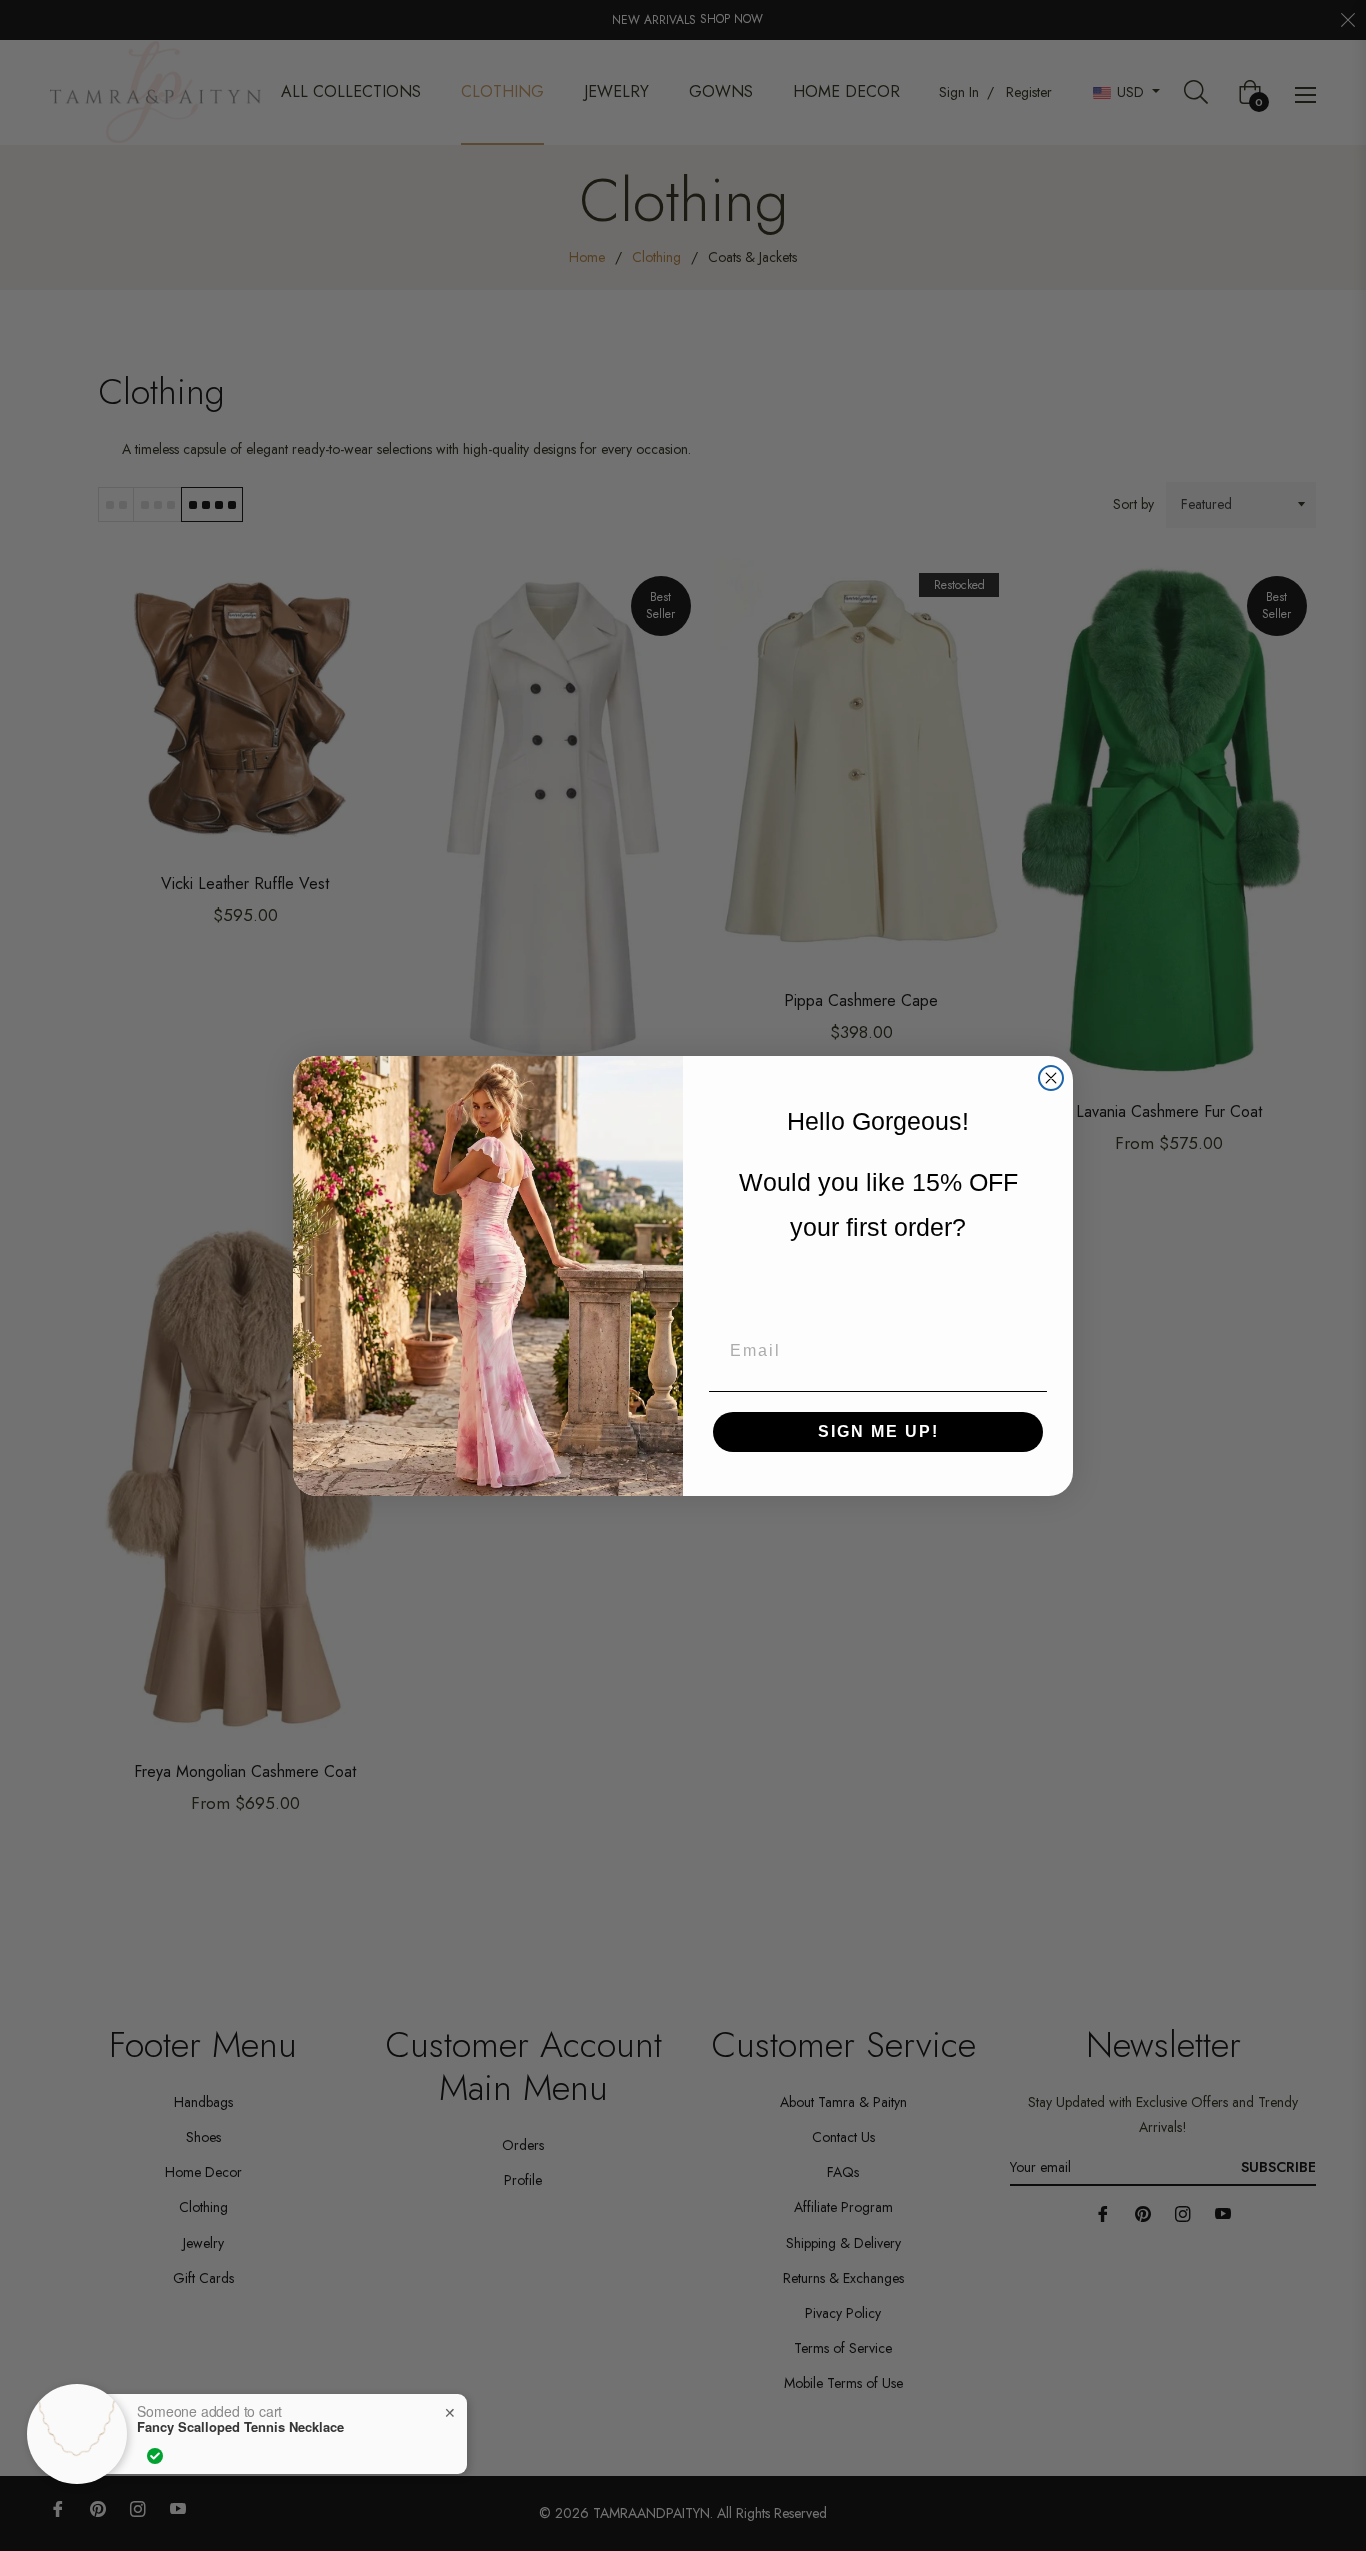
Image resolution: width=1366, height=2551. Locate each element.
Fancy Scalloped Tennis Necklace (240, 2427)
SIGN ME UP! (878, 1431)
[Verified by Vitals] (155, 2456)
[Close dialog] (1051, 1078)
